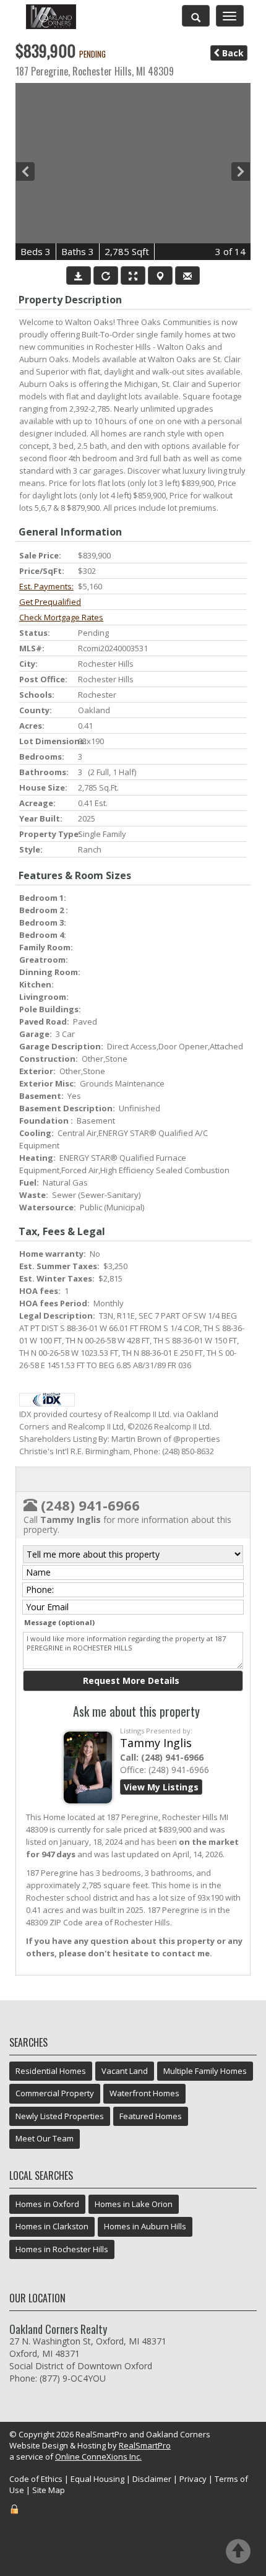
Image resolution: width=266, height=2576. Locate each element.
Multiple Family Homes (205, 2071)
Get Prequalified (50, 602)
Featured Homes (151, 2116)
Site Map (49, 2490)
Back (232, 53)
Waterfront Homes (144, 2093)
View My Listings (161, 1787)
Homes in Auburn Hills (145, 2226)
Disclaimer (152, 2479)
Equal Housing (97, 2479)
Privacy (193, 2479)
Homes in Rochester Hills (62, 2249)
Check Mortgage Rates (61, 617)
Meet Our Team (45, 2138)
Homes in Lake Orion (134, 2204)
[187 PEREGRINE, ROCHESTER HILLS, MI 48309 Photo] (133, 171)
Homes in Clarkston (52, 2226)
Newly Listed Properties (60, 2116)
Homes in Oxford (47, 2204)
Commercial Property (55, 2093)
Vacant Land (125, 2071)
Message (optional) (59, 1622)
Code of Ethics (36, 2479)
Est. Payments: (46, 586)
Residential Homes (51, 2071)
